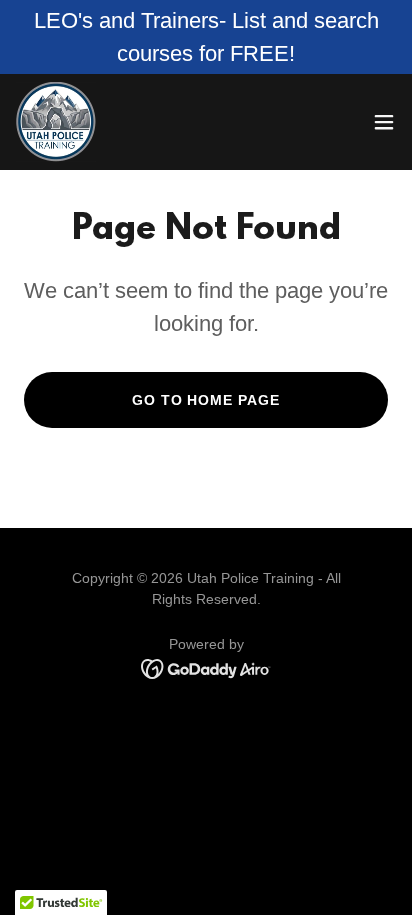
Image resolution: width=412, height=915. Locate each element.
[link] (56, 122)
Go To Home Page (206, 400)
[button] (384, 122)
